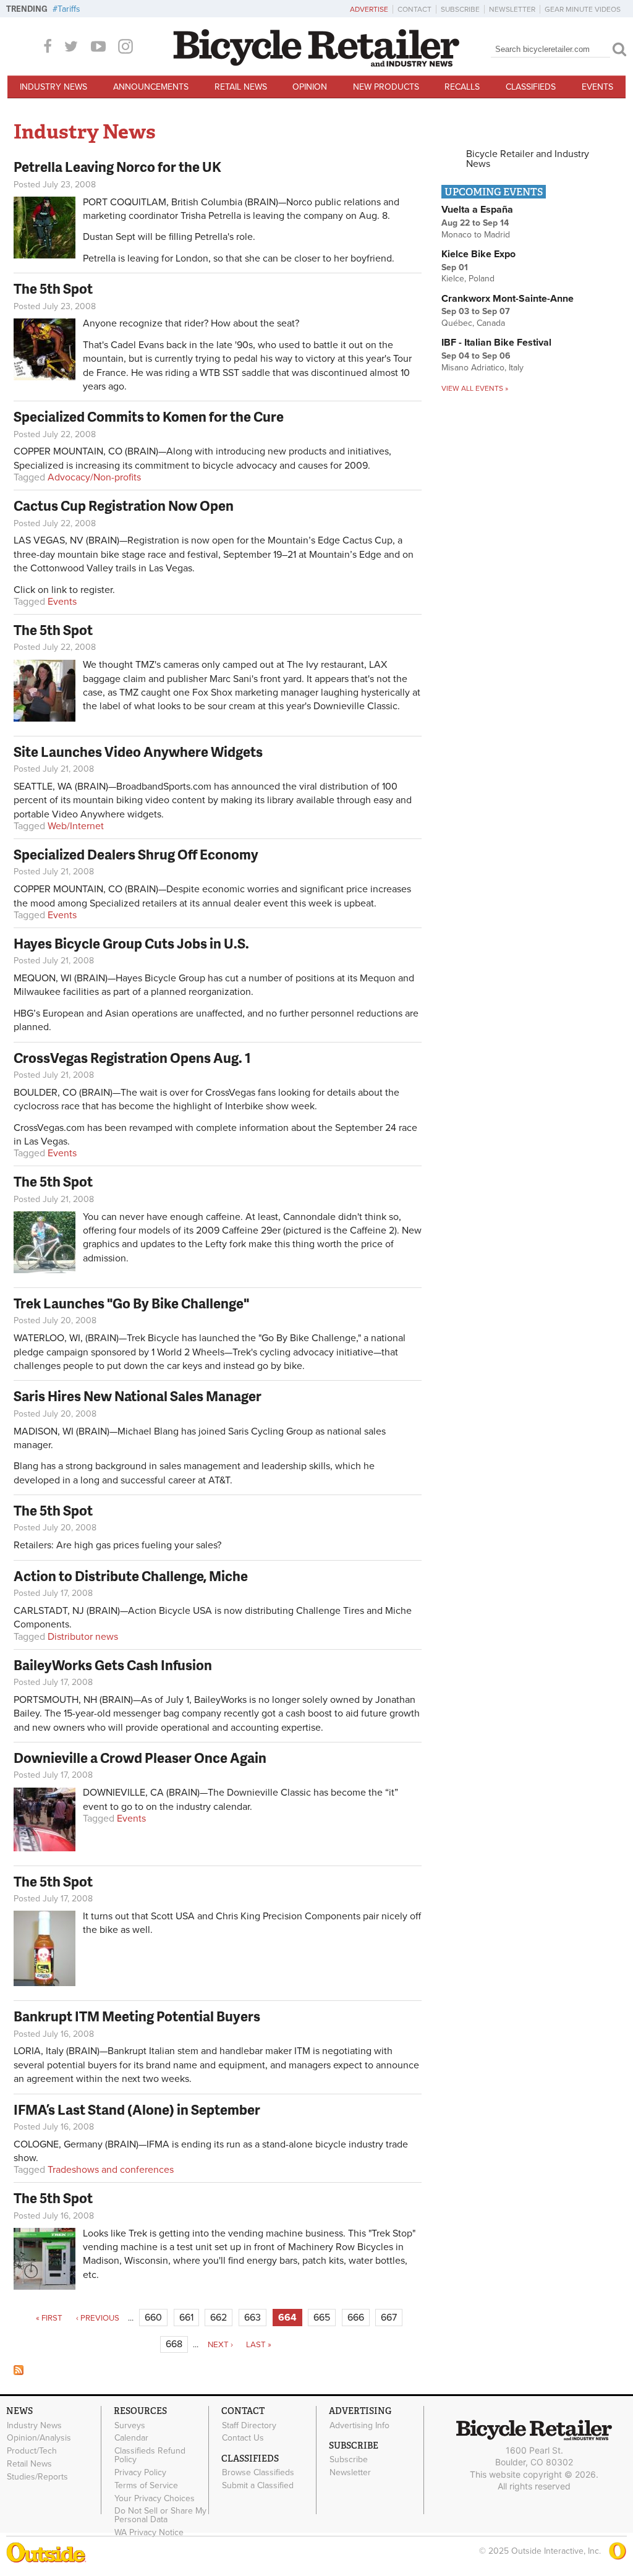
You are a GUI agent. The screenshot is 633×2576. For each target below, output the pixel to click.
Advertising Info (359, 2425)
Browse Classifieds (258, 2473)
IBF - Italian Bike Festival (496, 343)
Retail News (241, 87)
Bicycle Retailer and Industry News (528, 159)
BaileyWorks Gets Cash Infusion (113, 1665)
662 (219, 2318)
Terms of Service (146, 2485)
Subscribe (460, 9)
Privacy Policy (140, 2473)
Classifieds (531, 87)
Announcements (151, 87)
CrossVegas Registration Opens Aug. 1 (132, 1058)
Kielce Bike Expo (478, 254)
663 (253, 2318)
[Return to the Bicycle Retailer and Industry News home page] (316, 64)
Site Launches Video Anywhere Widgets (138, 752)
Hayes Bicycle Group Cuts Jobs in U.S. (131, 943)
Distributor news (83, 1637)
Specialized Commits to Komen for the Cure (149, 416)
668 (174, 2344)
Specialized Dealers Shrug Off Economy (136, 854)
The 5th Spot (53, 288)
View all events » (475, 388)
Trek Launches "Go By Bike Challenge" (131, 1303)
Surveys (130, 2425)
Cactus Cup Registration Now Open (124, 505)
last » (259, 2345)
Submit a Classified (258, 2486)
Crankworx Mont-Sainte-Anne (508, 299)
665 (322, 2318)
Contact (414, 9)
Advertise (369, 9)
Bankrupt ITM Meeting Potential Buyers (137, 2016)
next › (220, 2345)
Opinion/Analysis (39, 2438)
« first (49, 2318)
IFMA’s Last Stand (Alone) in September (137, 2109)
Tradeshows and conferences (111, 2170)
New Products (386, 87)
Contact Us (243, 2438)
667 (389, 2318)
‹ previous (98, 2318)
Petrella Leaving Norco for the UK (117, 167)
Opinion (310, 87)
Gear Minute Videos (583, 9)
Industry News (53, 87)
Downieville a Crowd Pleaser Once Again (140, 1758)
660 (153, 2318)
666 (356, 2318)
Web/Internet (76, 826)
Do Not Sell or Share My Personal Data (160, 2515)
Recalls (462, 87)
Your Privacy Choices (155, 2498)
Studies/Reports (37, 2476)
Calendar (131, 2438)
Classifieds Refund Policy (150, 2455)
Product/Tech (32, 2451)
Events (597, 87)
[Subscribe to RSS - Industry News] (19, 2372)
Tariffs (69, 9)
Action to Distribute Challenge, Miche (131, 1576)
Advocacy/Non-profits (94, 477)
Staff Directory (249, 2425)
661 (186, 2318)
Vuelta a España (477, 210)
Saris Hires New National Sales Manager (138, 1396)
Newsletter (512, 9)
